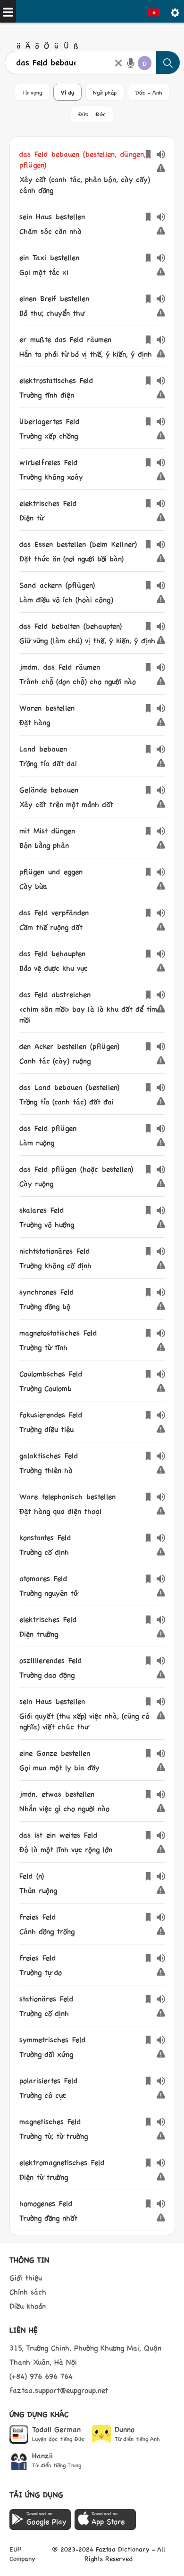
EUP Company (22, 2553)
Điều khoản (28, 2306)
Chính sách (28, 2292)
